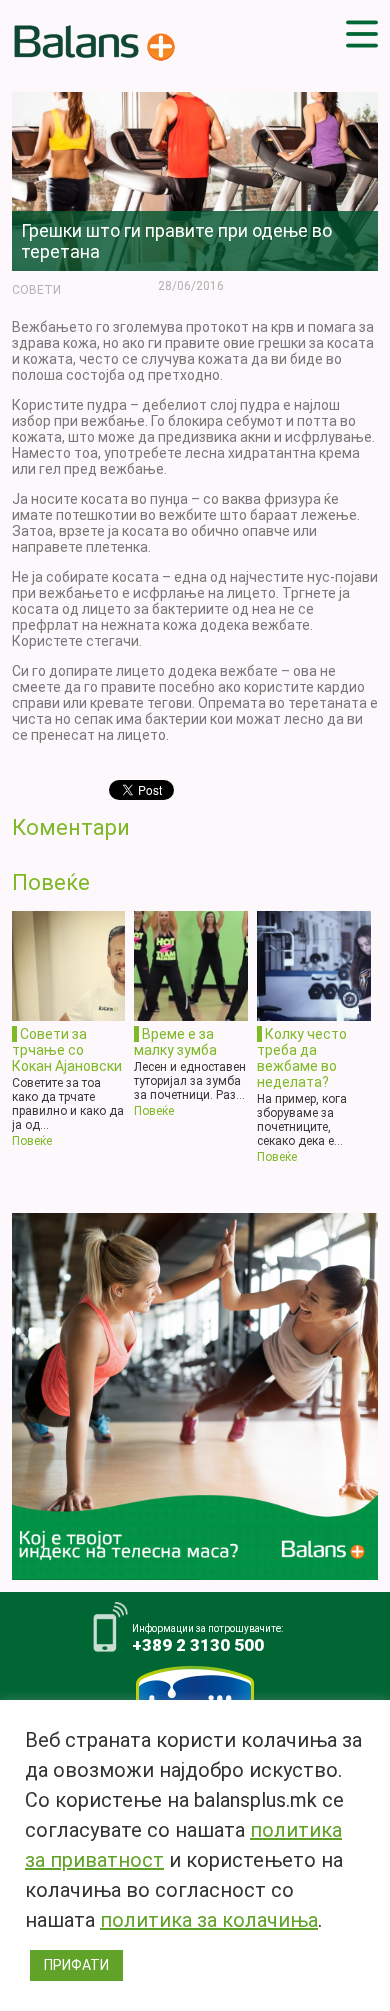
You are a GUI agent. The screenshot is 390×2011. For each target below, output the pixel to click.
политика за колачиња (209, 1920)
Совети (36, 290)
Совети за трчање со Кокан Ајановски (67, 1050)
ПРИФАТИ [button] (76, 1965)
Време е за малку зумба (175, 1042)
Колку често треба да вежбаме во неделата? (302, 1058)
